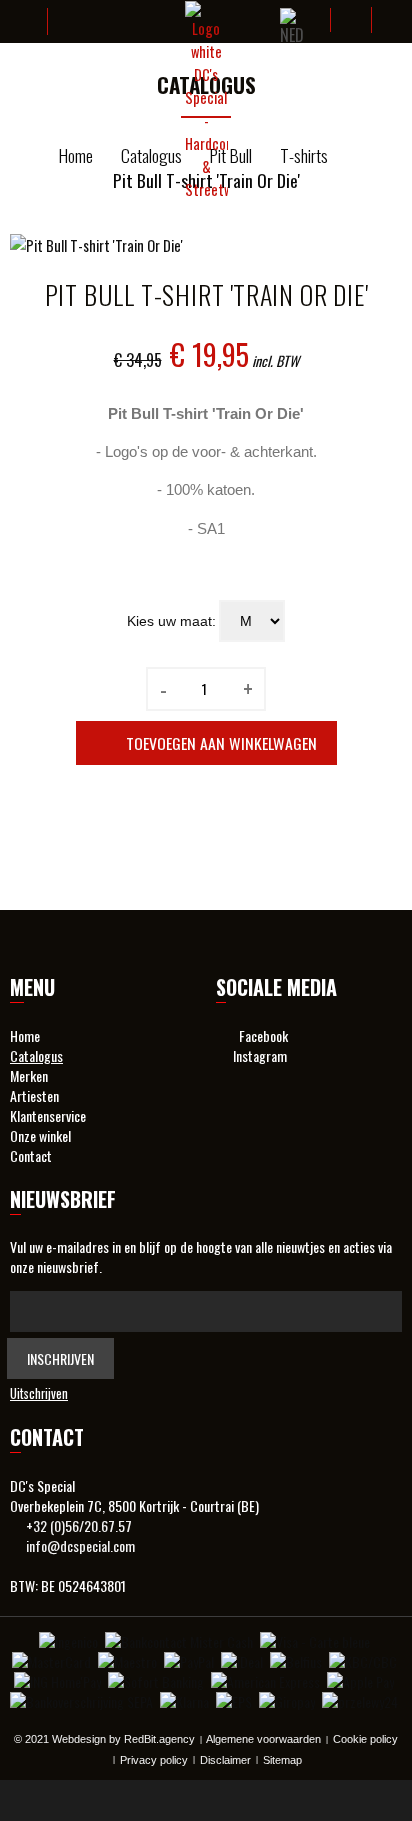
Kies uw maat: (171, 621)
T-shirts (304, 156)
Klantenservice (48, 1116)
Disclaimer (225, 1760)
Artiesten (34, 1096)
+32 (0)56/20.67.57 (79, 1525)
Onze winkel (40, 1136)
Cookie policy (365, 1739)
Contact (31, 1156)
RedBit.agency (159, 1739)
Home (76, 156)
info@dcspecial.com (80, 1545)
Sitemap (282, 1760)
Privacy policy (154, 1760)
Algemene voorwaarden (263, 1739)
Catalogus (151, 156)
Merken (29, 1076)
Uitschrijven (39, 1393)
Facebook (257, 1036)
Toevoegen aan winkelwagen (221, 743)
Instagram (257, 1056)
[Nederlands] (292, 29)
